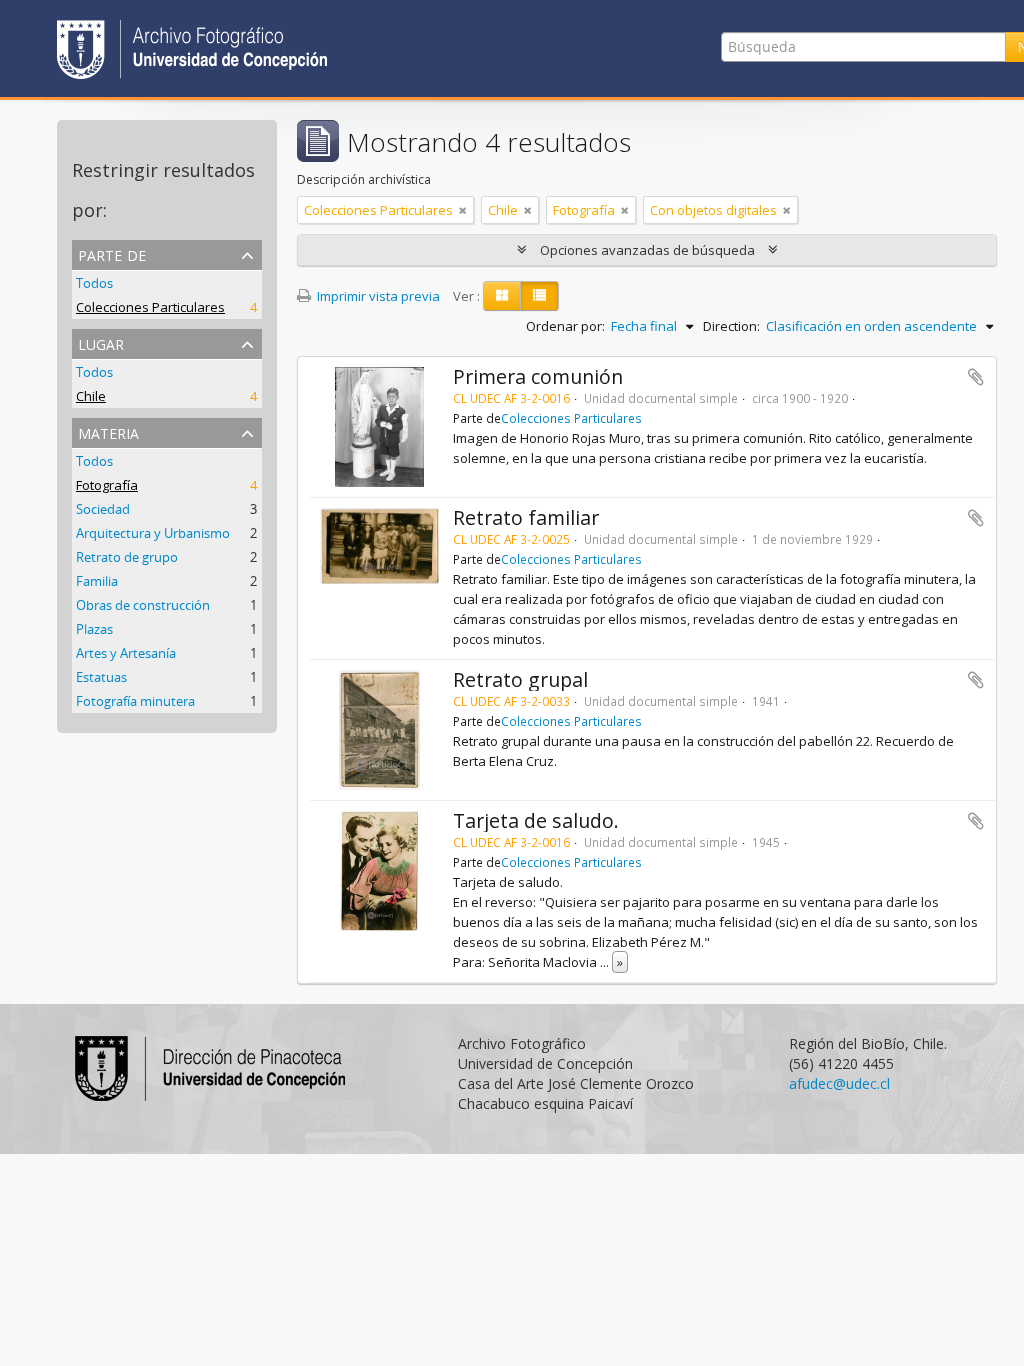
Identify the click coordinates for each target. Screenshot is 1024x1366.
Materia (108, 431)
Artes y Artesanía (126, 653)
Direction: (731, 326)
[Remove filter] (463, 210)
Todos (94, 283)
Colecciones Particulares (150, 307)
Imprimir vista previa (377, 296)
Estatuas (101, 677)
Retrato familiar (526, 517)
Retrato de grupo (127, 557)
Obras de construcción (143, 605)
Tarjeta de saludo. (536, 820)
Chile (91, 396)
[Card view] (502, 296)
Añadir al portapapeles (976, 377)
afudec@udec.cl (839, 1083)
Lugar (101, 342)
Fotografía (107, 485)
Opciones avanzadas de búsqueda (647, 250)
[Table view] (539, 296)
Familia (97, 581)
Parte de (112, 253)
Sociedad (103, 509)
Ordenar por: (565, 326)
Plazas (94, 629)
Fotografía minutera (135, 701)
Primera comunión (538, 376)
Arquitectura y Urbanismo (153, 533)
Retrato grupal (520, 679)
